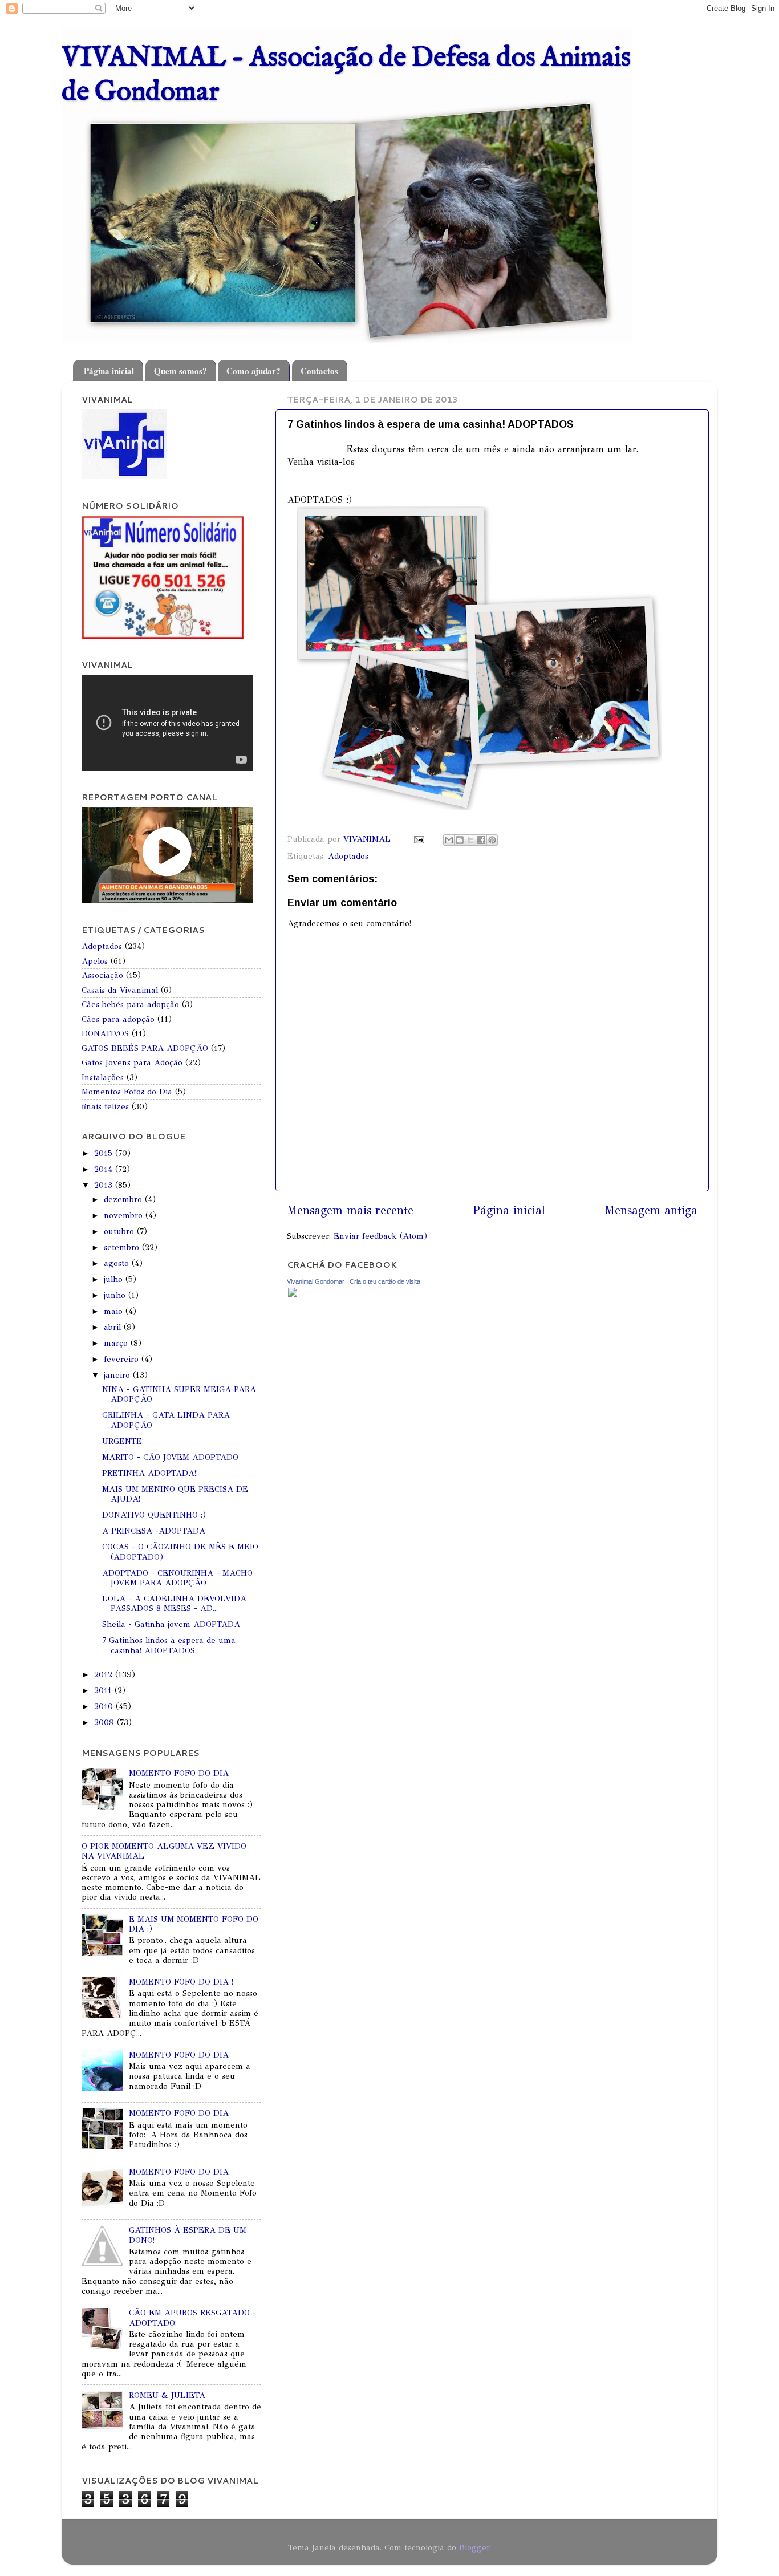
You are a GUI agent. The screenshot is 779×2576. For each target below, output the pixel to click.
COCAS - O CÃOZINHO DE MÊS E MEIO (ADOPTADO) (180, 1551)
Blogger (474, 2547)
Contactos (319, 371)
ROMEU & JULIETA (167, 2395)
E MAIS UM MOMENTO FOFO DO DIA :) (194, 1924)
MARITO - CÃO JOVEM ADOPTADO (170, 1457)
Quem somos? (180, 371)
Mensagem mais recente (350, 1210)
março (117, 1343)
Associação (102, 975)
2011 (104, 1690)
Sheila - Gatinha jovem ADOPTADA (171, 1624)
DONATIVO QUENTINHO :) (154, 1515)
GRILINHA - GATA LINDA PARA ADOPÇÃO (166, 1420)
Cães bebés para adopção (130, 1004)
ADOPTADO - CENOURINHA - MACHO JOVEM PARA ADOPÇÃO (177, 1578)
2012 (105, 1674)
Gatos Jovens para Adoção (132, 1062)
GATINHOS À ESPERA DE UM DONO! (188, 2235)
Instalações (103, 1077)
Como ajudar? (253, 371)
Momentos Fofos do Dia (127, 1092)
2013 (105, 1185)
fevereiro (123, 1359)
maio (115, 1311)
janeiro (118, 1375)
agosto (118, 1263)
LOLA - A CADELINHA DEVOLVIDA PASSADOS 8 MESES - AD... (174, 1603)
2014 (105, 1169)
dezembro (124, 1199)
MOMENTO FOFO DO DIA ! (181, 1982)
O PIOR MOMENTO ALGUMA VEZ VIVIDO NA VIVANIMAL (164, 1851)
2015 (105, 1153)
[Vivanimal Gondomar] (395, 1332)
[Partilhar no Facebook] (481, 840)
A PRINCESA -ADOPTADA (154, 1531)
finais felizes (105, 1106)
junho (116, 1295)
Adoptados (348, 856)
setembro (123, 1247)
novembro (125, 1215)
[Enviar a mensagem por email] (449, 840)
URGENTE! (123, 1441)
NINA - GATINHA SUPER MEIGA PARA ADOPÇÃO (179, 1394)
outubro (120, 1231)
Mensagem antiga (651, 1210)
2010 (105, 1706)
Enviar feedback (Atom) (380, 1236)
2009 (106, 1722)
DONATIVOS (105, 1033)
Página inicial (109, 371)
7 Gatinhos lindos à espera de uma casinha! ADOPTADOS (169, 1645)
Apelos (95, 961)
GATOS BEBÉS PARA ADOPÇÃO (145, 1048)
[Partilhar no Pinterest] (492, 840)
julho (115, 1279)
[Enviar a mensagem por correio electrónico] (419, 839)
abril (114, 1327)
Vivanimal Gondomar (316, 1281)
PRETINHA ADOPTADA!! (150, 1473)
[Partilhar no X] (470, 840)
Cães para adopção (118, 1019)
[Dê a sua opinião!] (460, 840)
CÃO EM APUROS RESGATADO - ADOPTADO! (192, 2317)
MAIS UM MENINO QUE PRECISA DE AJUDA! (175, 1494)
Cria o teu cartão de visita (385, 1281)
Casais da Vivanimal (120, 990)
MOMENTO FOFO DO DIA (179, 1773)
